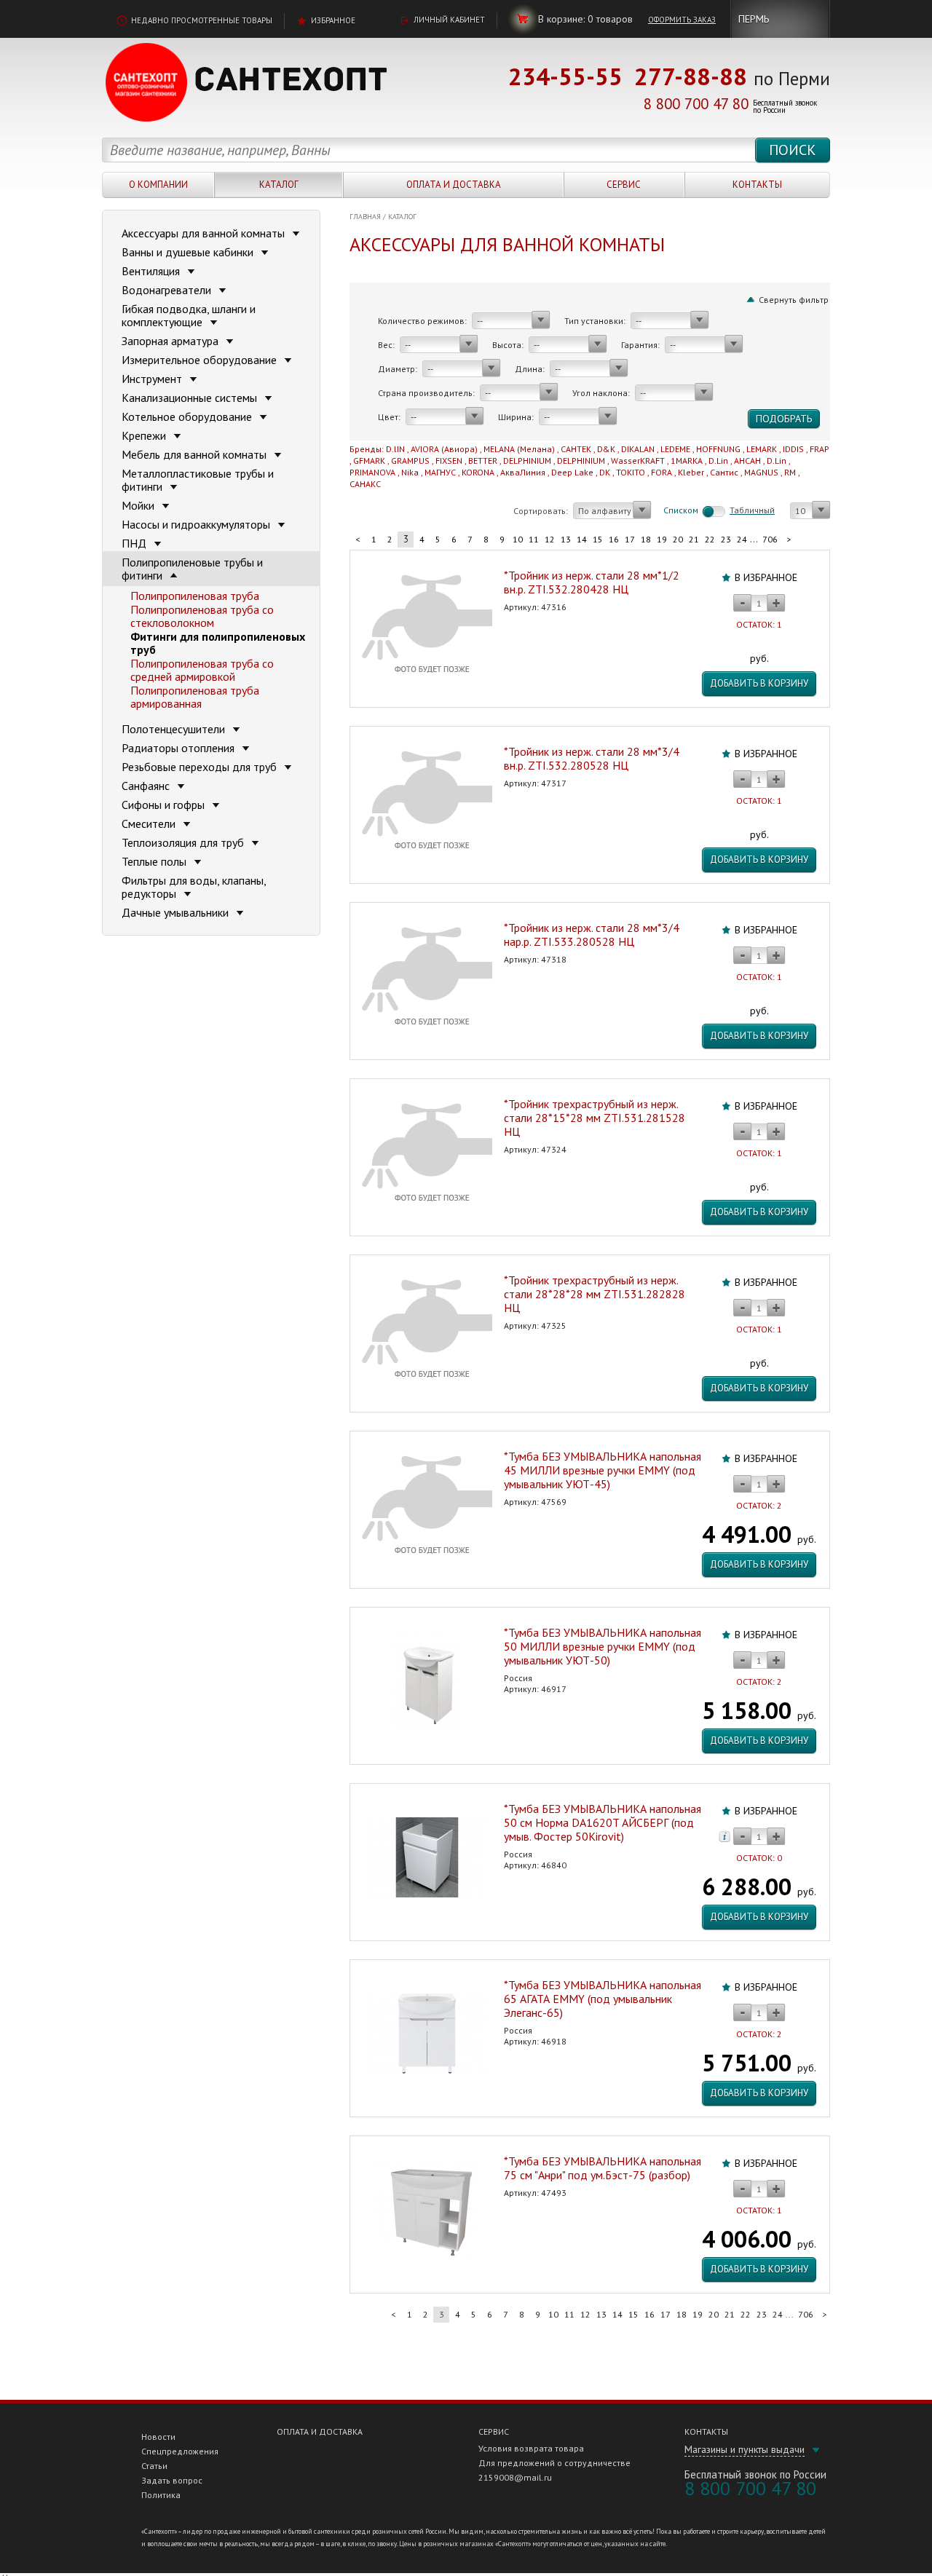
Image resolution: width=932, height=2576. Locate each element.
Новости (158, 2437)
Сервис (624, 185)
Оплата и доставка (454, 185)
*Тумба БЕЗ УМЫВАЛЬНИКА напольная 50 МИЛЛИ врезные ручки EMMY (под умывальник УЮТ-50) (603, 1646)
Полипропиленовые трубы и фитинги (192, 569)
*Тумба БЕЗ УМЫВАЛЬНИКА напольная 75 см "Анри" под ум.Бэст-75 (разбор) (603, 2168)
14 (582, 539)
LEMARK (762, 449)
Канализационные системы (191, 398)
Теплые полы (155, 861)
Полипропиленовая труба (195, 596)
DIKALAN (638, 449)
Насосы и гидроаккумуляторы (197, 524)
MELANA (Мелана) (519, 449)
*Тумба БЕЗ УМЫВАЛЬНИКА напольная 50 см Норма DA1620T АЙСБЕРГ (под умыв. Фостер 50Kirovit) (603, 1822)
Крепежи (145, 435)
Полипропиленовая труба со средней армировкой (202, 670)
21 (694, 539)
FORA (662, 472)
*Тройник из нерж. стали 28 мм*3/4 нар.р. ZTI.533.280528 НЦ (592, 935)
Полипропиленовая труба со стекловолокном (202, 616)
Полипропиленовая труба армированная (195, 697)
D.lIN (395, 449)
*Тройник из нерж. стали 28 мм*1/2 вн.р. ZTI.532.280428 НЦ (592, 582)
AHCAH (747, 461)
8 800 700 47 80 (696, 104)
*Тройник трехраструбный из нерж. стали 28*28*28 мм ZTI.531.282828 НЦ (595, 1294)
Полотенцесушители (175, 729)
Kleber (691, 472)
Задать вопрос (172, 2480)
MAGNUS (761, 472)
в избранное (766, 577)
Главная (365, 217)
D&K (606, 449)
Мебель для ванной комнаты (196, 454)
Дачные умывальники (177, 912)
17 (630, 539)
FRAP (820, 449)
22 (710, 539)
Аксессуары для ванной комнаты (205, 233)
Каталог (279, 185)
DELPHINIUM (527, 461)
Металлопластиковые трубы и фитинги (198, 480)
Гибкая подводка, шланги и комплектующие (189, 315)
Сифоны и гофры (165, 805)
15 (598, 539)
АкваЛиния (523, 472)
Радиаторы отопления (179, 748)
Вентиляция (152, 271)
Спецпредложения (180, 2451)
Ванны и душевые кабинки (189, 252)
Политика (161, 2495)
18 (646, 539)
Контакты (757, 185)
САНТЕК (576, 449)
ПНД (135, 543)
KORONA (478, 472)
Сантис (724, 472)
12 (550, 539)
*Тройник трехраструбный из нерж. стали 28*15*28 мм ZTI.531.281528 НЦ (595, 1118)
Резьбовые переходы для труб (201, 767)
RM (790, 472)
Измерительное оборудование (201, 360)
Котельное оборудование (188, 416)
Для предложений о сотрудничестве (554, 2463)
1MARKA (687, 461)
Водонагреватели (168, 290)
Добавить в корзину (759, 683)
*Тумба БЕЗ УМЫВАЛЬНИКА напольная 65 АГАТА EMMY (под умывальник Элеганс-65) (603, 1999)
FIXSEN (449, 461)
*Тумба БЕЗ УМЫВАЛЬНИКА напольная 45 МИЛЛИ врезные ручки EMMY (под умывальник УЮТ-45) (603, 1470)
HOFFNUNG (718, 449)
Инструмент (153, 379)
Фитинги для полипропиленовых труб (218, 643)
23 (726, 539)
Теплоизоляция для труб (184, 842)
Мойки (139, 505)
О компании (158, 185)
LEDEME (675, 449)
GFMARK (369, 461)
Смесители (150, 823)
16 (614, 539)
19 (662, 539)
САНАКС (365, 484)
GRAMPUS (410, 461)
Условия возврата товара (531, 2448)
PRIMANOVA (372, 472)
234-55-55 (565, 76)
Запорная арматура (171, 341)
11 (534, 539)
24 (742, 539)
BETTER (483, 461)
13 (566, 539)
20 (678, 539)
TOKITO (631, 472)
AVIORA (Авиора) (444, 449)
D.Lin (718, 461)
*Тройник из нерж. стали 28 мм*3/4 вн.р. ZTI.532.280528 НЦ (592, 758)
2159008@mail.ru (515, 2477)
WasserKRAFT (638, 461)
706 (770, 539)
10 (518, 539)
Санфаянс (147, 786)
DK (605, 472)
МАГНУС (440, 472)
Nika (410, 472)
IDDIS (793, 449)
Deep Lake (572, 472)
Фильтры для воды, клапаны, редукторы (194, 887)
